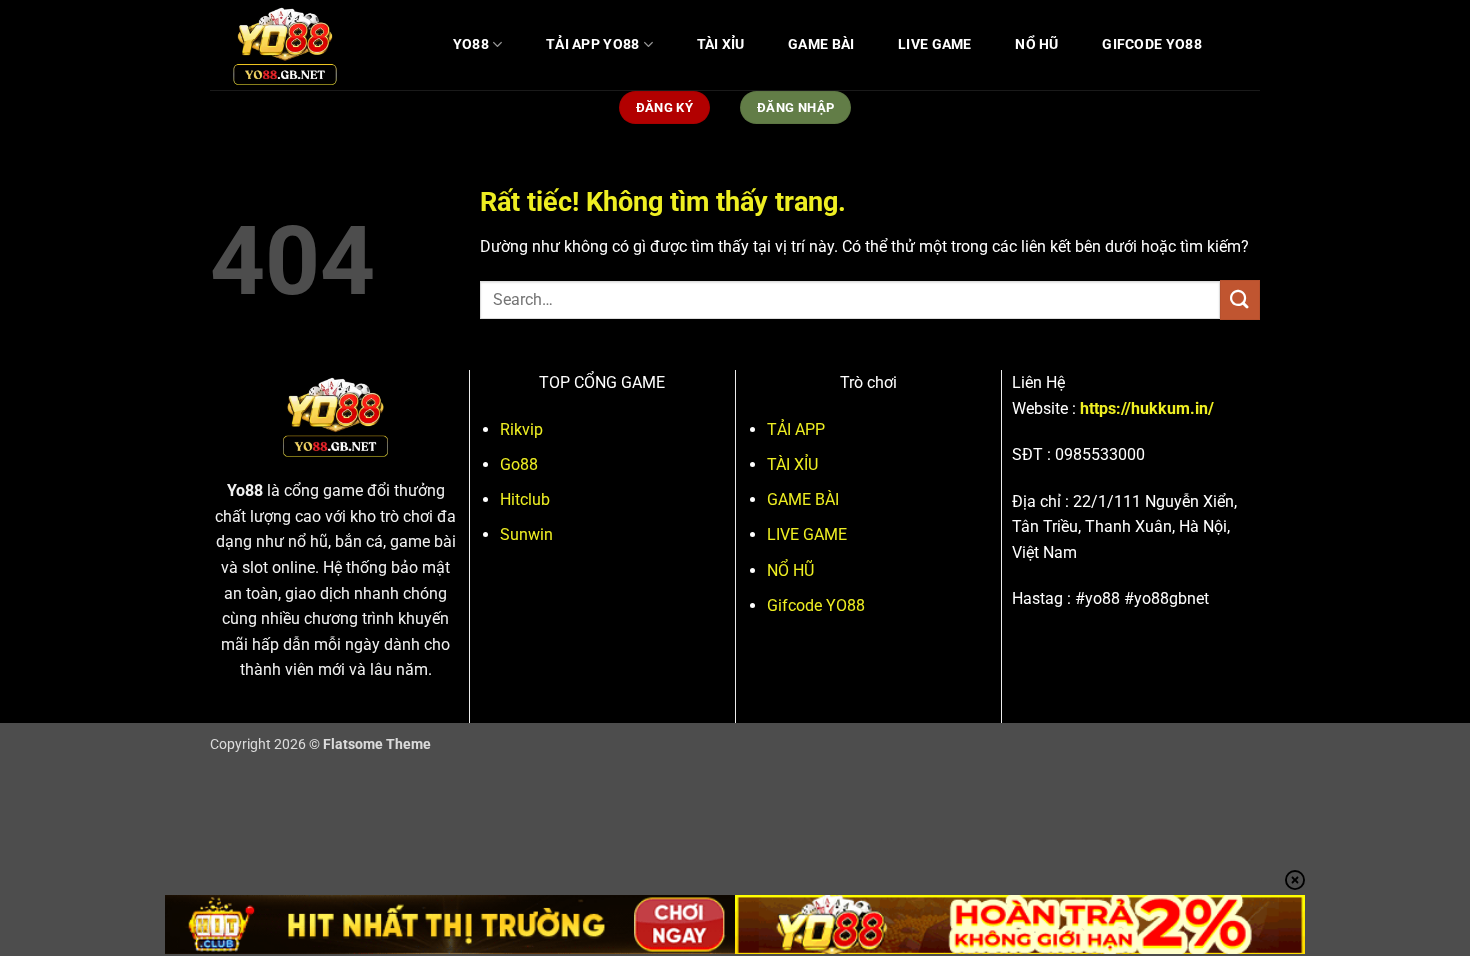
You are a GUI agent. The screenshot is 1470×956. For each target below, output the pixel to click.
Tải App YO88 (592, 44)
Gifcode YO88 (1151, 44)
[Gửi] (1240, 299)
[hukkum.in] (310, 45)
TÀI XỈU (721, 44)
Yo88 (245, 490)
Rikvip (521, 429)
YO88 (471, 44)
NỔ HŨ (1036, 44)
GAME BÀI (821, 44)
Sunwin (526, 534)
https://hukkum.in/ (1147, 408)
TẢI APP (796, 429)
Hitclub (525, 499)
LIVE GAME (935, 44)
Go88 (519, 464)
